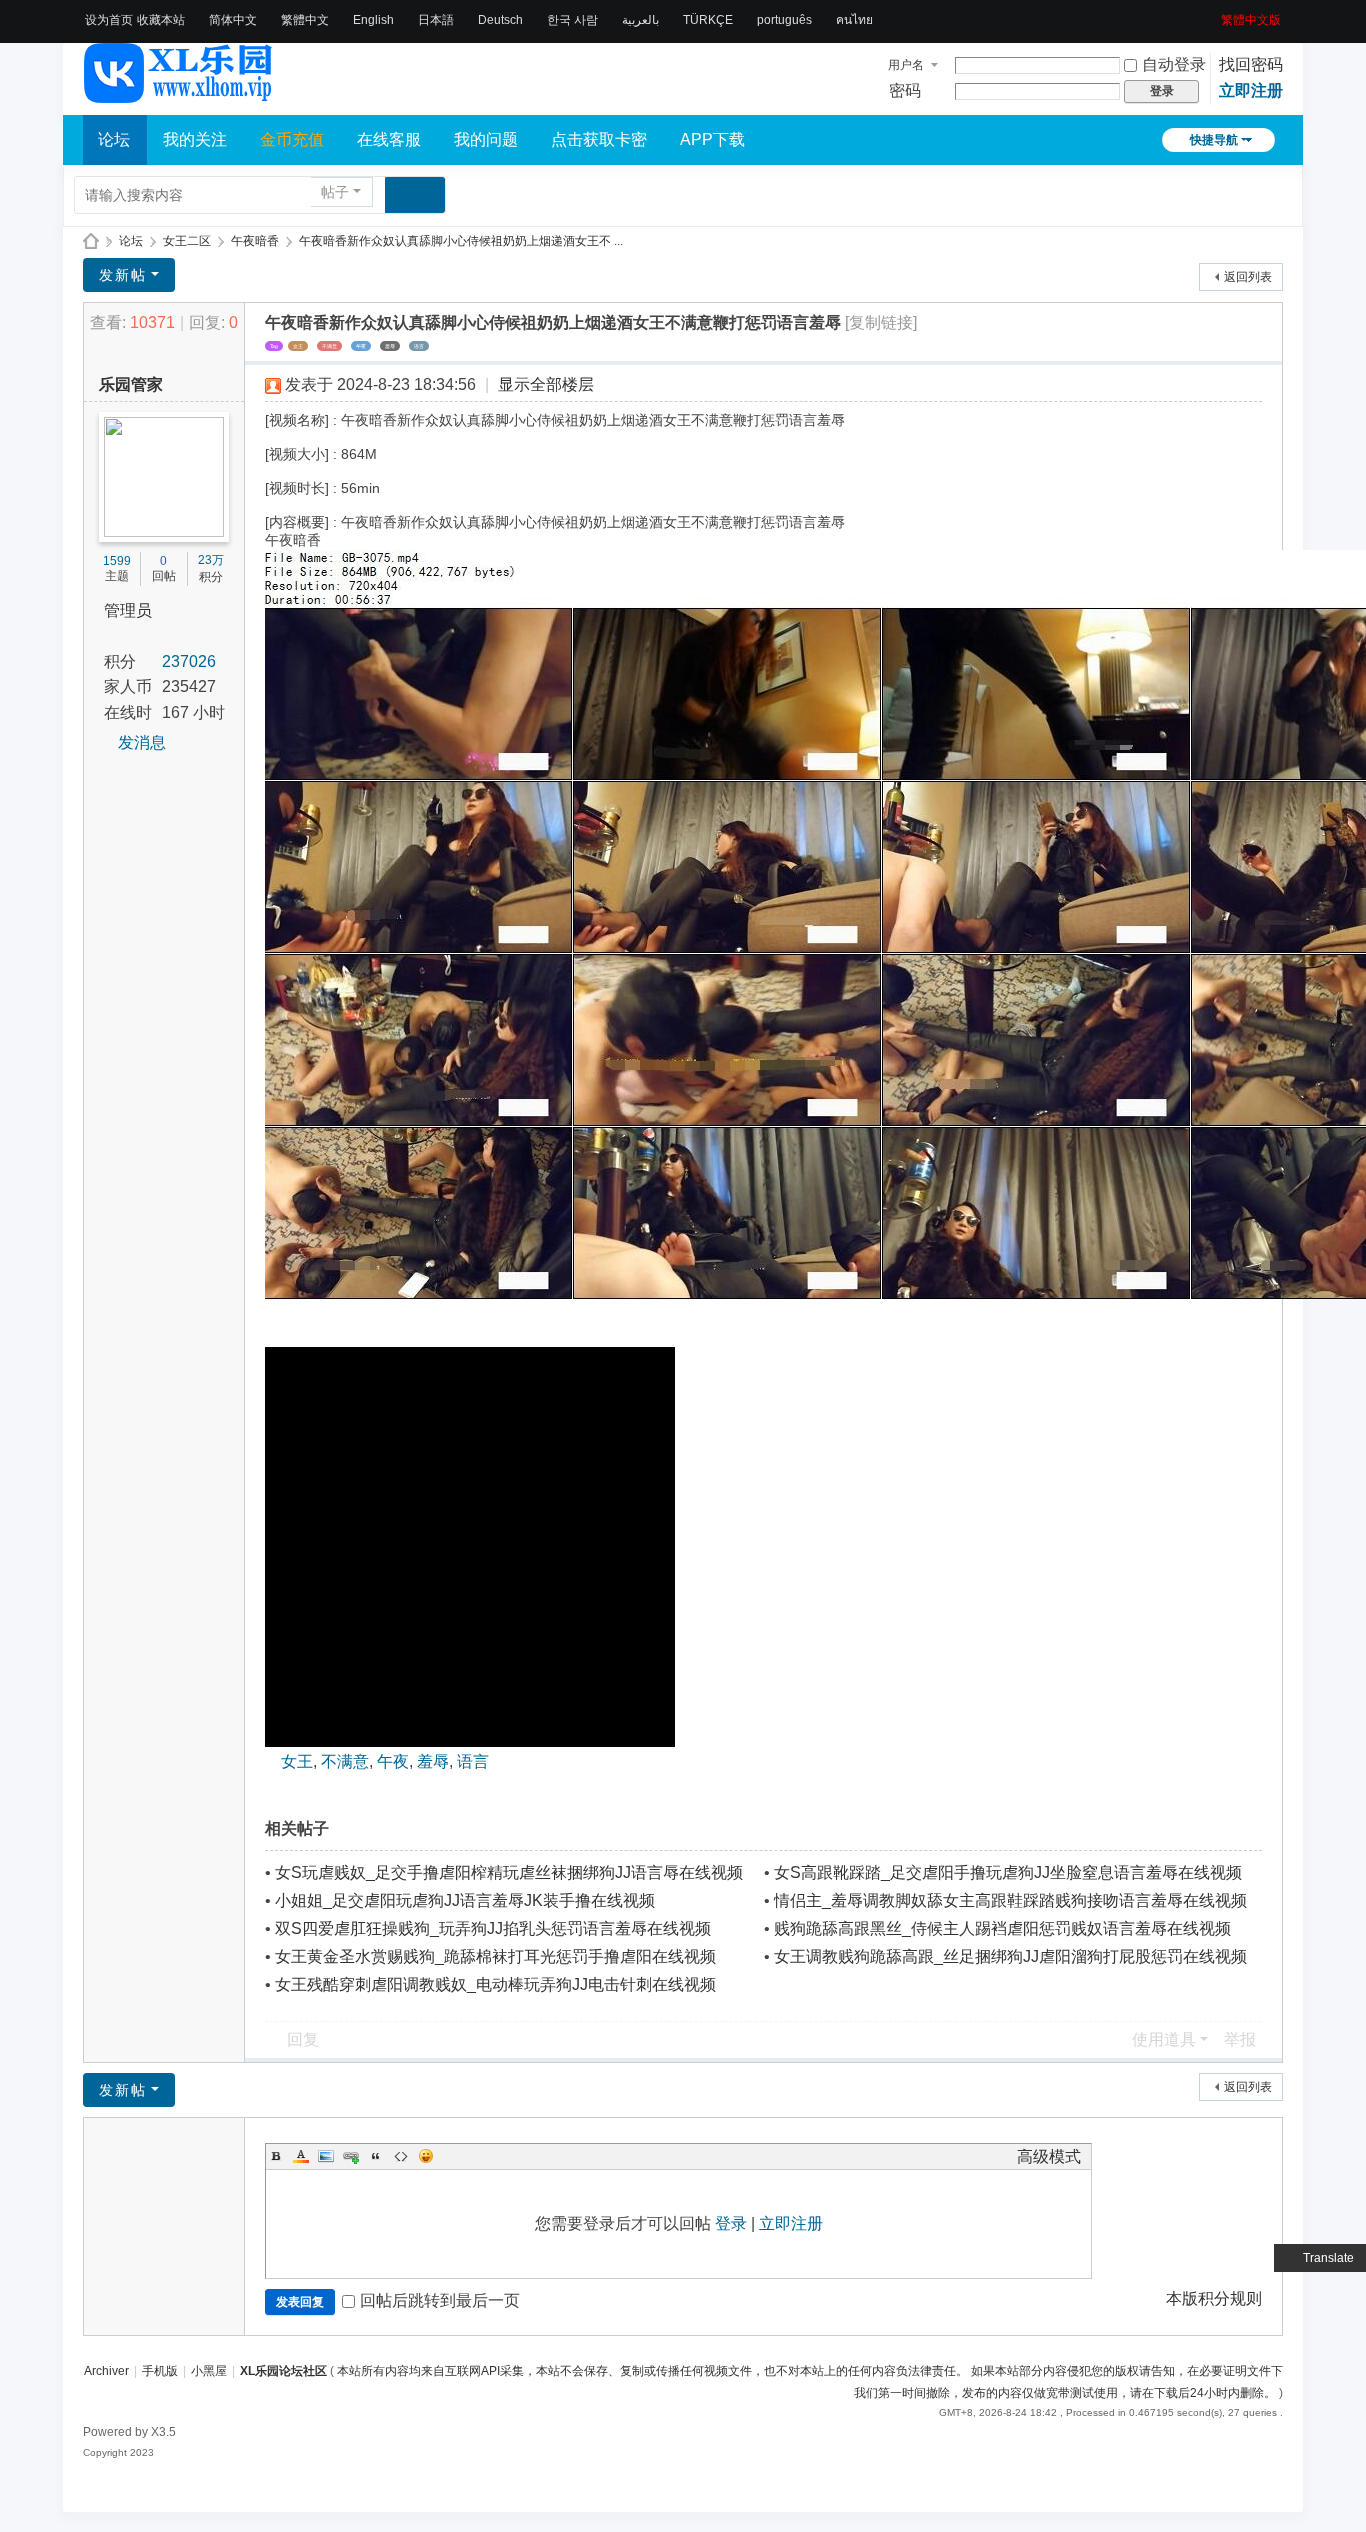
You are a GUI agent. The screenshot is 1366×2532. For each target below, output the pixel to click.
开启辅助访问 (1214, 14)
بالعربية (640, 20)
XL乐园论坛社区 (91, 241)
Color (301, 2156)
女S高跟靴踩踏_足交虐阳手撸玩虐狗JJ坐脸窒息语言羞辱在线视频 (1008, 1872)
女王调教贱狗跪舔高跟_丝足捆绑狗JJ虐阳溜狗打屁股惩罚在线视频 (1010, 1956)
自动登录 (1174, 64)
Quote (376, 2156)
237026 (189, 661)
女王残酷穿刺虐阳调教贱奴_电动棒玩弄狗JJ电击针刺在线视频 (495, 1984)
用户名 (906, 65)
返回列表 (1248, 277)
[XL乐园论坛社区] (179, 94)
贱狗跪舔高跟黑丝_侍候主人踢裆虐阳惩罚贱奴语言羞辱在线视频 (1002, 1928)
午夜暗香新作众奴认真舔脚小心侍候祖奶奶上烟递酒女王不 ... (461, 241)
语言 (419, 346)
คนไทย (854, 20)
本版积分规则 (1214, 2298)
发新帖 (123, 275)
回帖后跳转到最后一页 (440, 2300)
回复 (303, 2039)
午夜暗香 (255, 241)
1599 (117, 561)
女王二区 (187, 241)
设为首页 (109, 20)
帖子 (335, 192)
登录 (731, 2223)
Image (326, 2156)
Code (401, 2156)
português (784, 20)
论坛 (114, 139)
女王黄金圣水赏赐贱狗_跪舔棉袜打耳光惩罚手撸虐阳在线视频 (495, 1956)
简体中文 (233, 20)
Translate (1328, 2258)
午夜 (361, 346)
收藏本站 (161, 20)
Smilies (426, 2156)
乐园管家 (131, 384)
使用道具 (1164, 2039)
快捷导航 (1214, 140)
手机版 (160, 2371)
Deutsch (500, 20)
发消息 (142, 742)
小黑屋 (209, 2371)
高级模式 (1049, 2156)
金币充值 (292, 139)
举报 (1240, 2039)
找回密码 (1251, 64)
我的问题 (486, 139)
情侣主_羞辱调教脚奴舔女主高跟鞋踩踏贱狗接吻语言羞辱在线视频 (1010, 1900)
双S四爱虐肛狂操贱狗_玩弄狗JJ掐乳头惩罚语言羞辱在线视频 (493, 1928)
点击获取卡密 (599, 139)
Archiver (106, 2371)
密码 (905, 90)
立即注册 (1251, 90)
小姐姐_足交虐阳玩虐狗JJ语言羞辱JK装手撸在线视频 (465, 1900)
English (373, 20)
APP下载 (712, 139)
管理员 (128, 610)
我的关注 (195, 139)
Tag (274, 346)
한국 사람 (572, 20)
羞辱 (390, 346)
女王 (298, 346)
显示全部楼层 (546, 384)
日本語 (436, 20)
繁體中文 (305, 20)
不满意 (329, 346)
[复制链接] (881, 322)
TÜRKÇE (708, 20)
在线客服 (389, 139)
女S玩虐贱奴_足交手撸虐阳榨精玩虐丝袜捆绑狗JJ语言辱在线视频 (509, 1872)
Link (351, 2156)
